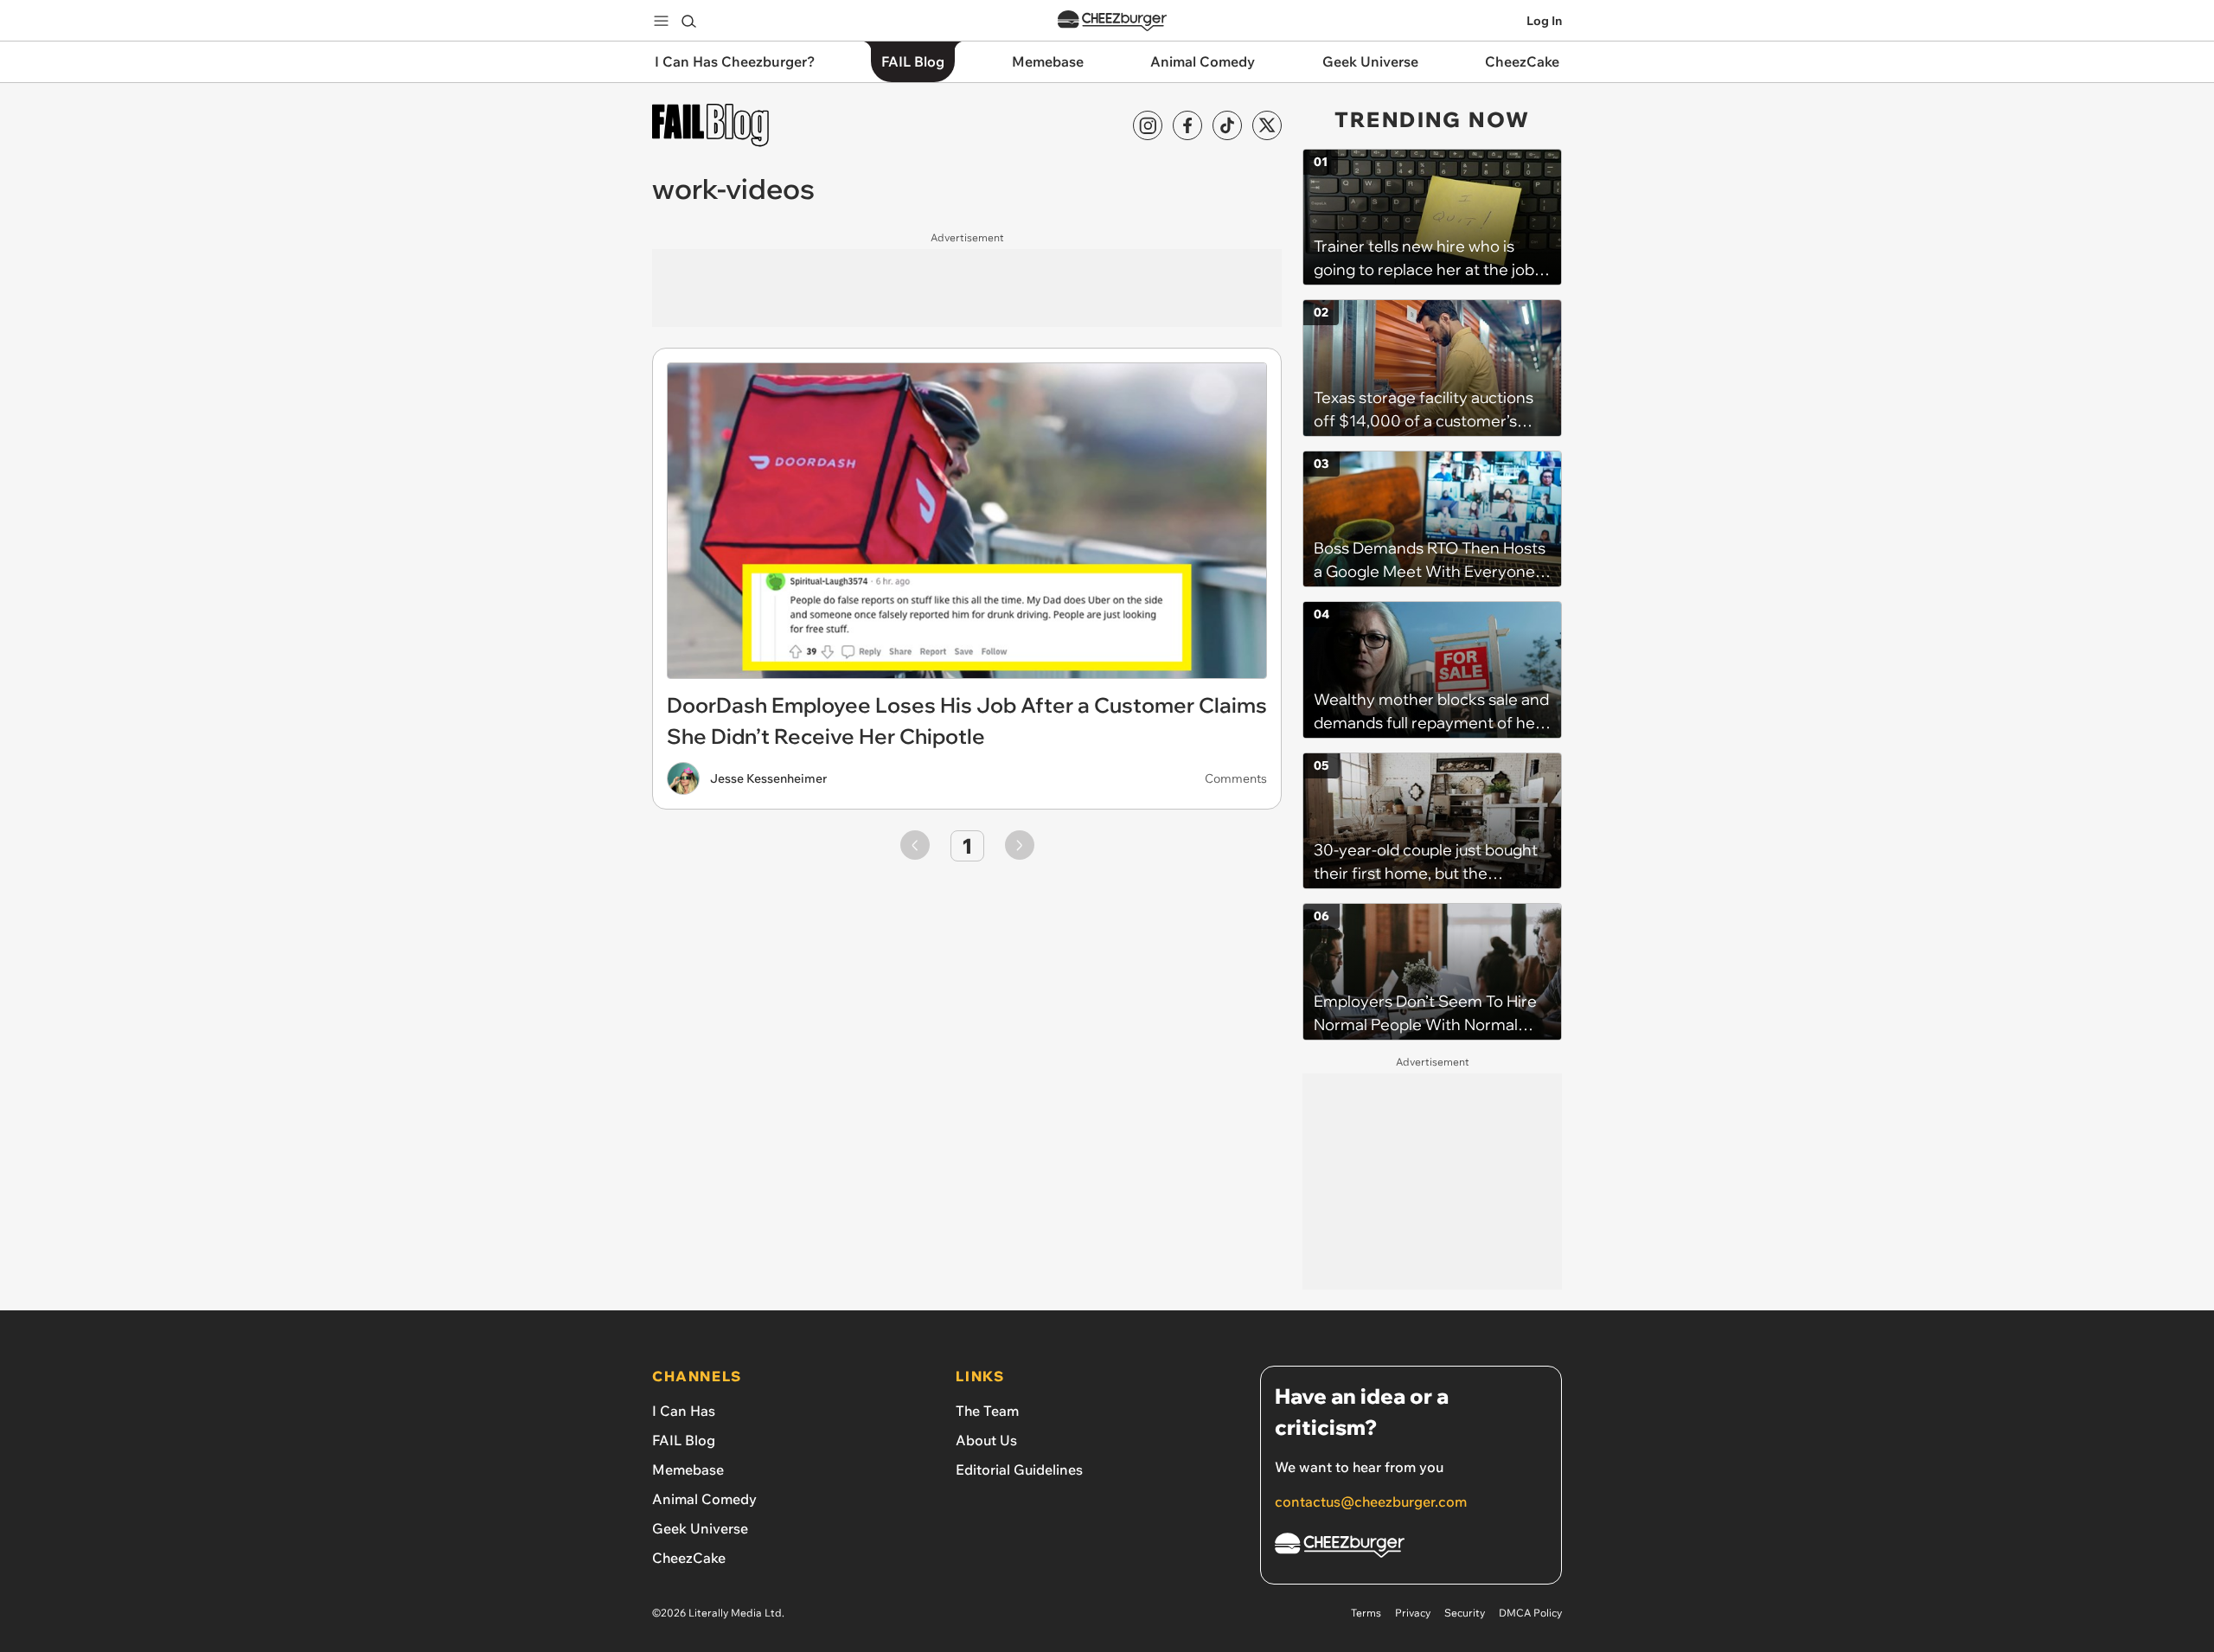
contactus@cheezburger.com (1371, 1502)
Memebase (688, 1470)
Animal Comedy (704, 1499)
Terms (1366, 1613)
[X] (1267, 125)
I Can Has (684, 1411)
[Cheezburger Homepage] (1112, 21)
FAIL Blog (684, 1440)
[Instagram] (1148, 125)
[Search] (688, 21)
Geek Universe (700, 1528)
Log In (1544, 21)
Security (1465, 1613)
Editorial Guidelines (1019, 1470)
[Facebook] (1187, 125)
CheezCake (689, 1558)
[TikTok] (1227, 125)
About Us (986, 1440)
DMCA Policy (1530, 1613)
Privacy (1413, 1613)
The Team (987, 1411)
